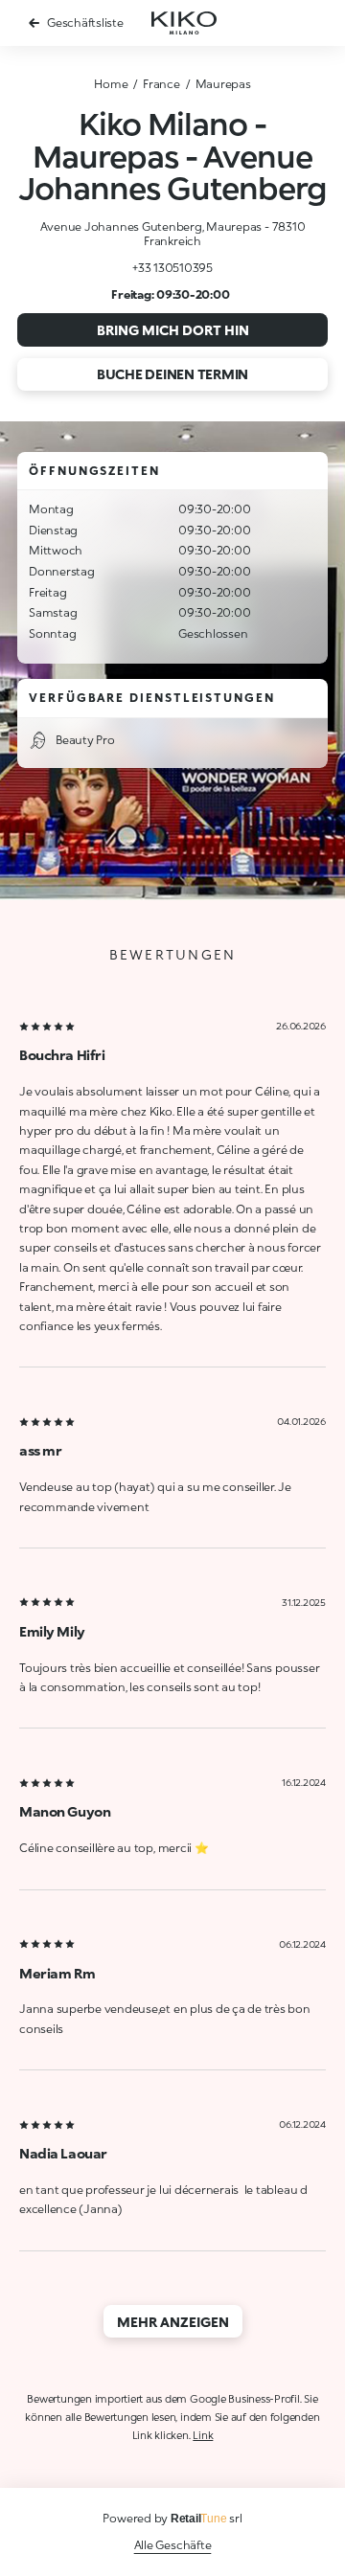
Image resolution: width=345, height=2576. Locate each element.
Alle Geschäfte (173, 2545)
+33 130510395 (172, 268)
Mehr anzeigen (173, 2322)
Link (203, 2435)
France (161, 84)
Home (111, 84)
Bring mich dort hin (173, 330)
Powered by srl (172, 2518)
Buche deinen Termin (172, 374)
